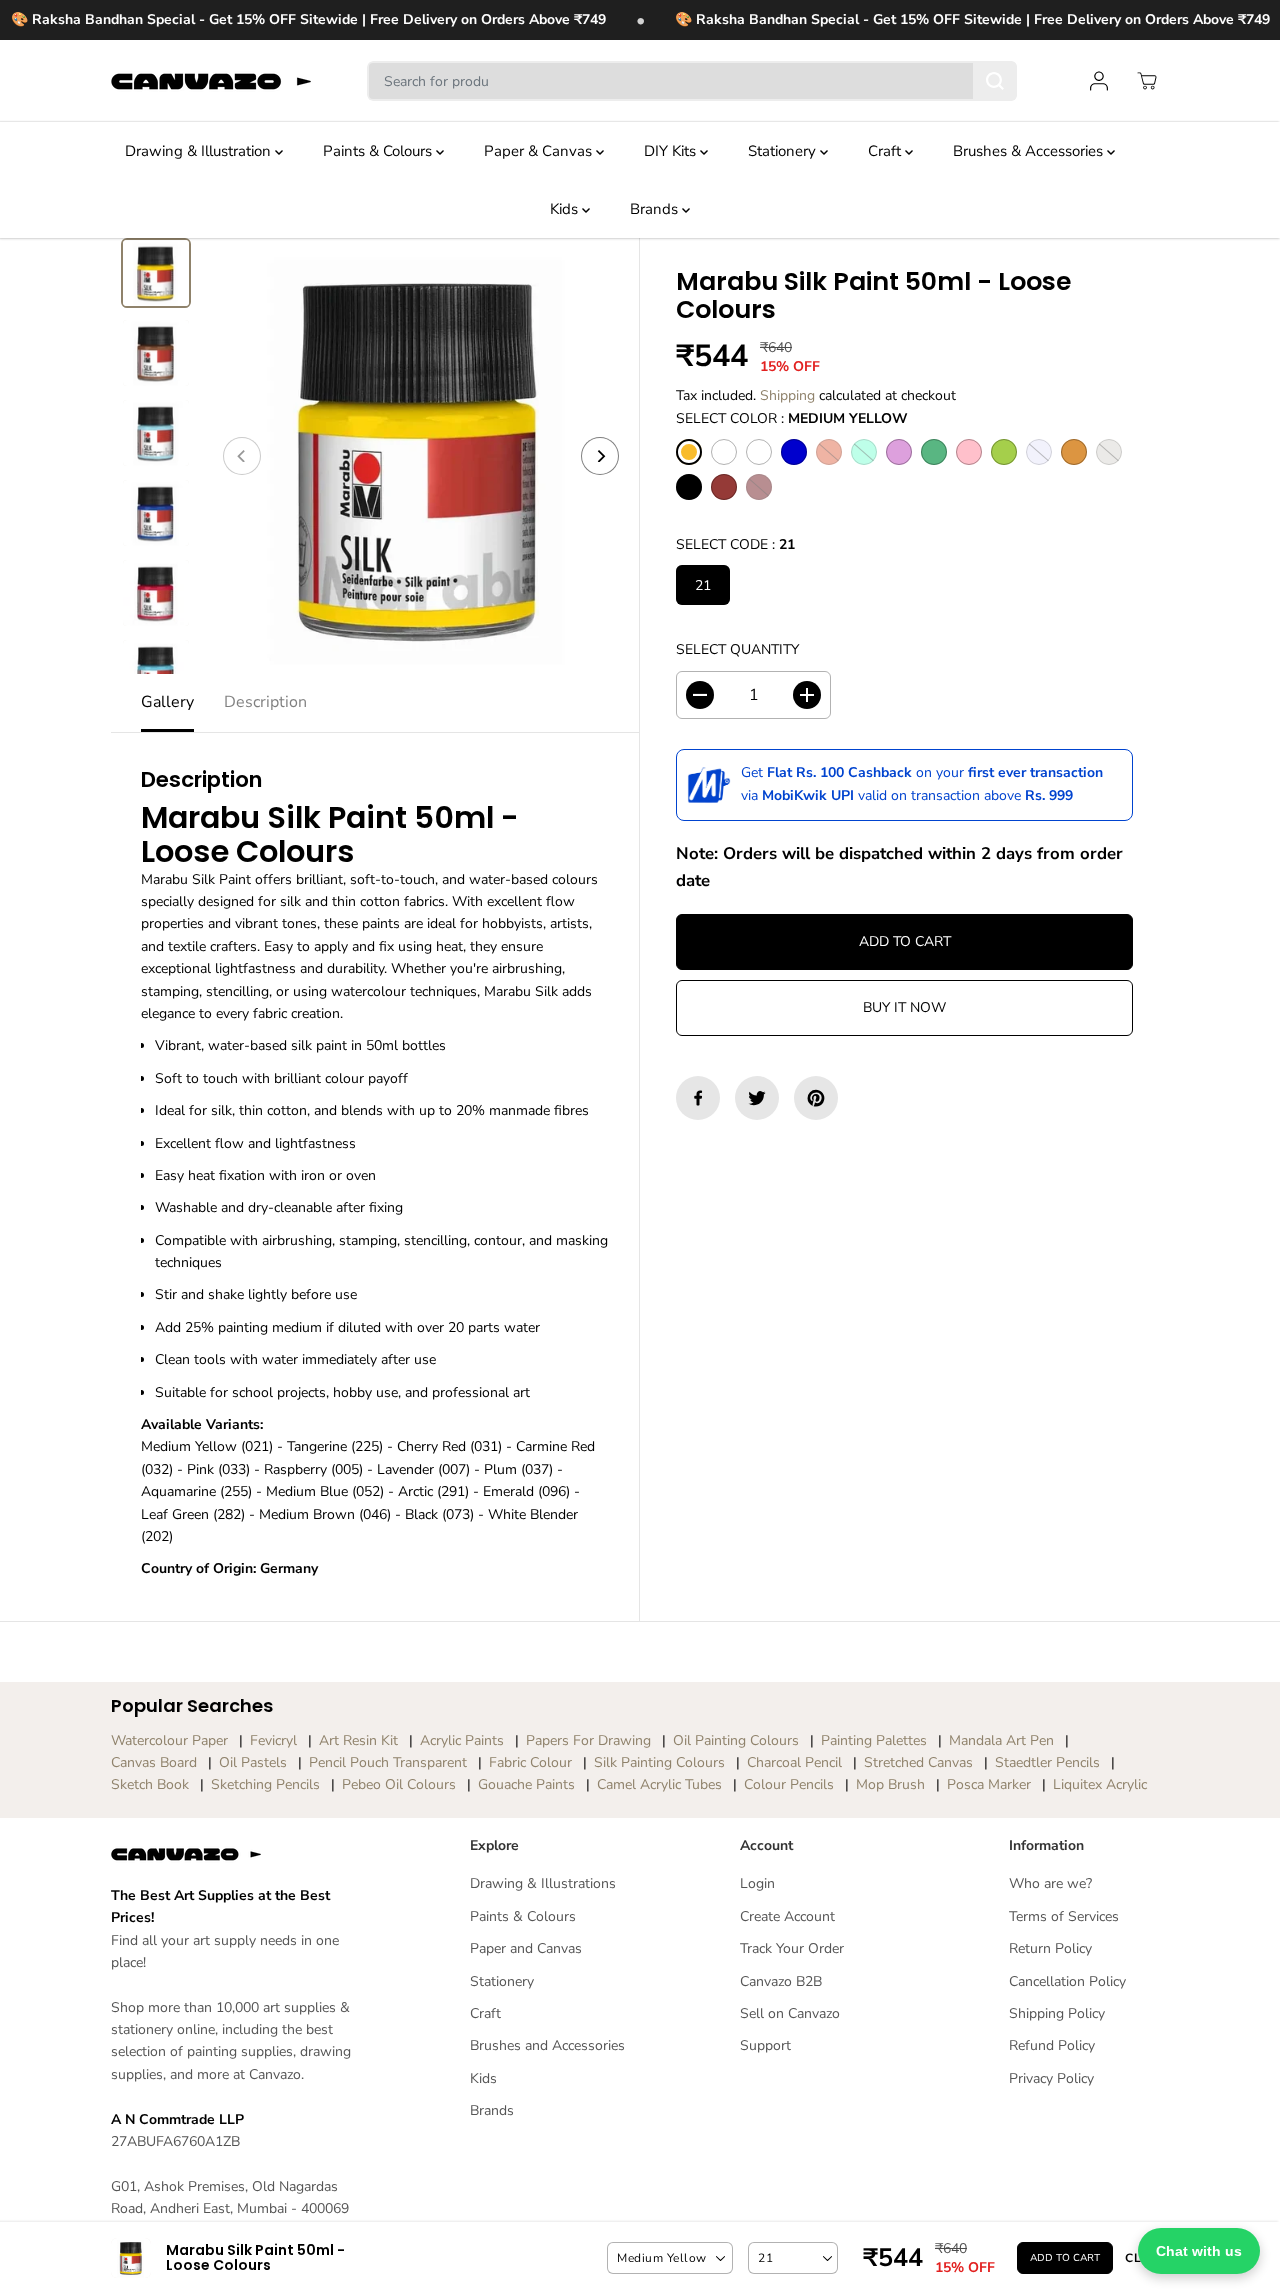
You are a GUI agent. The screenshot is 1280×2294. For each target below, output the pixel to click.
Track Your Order (792, 1948)
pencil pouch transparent (388, 1762)
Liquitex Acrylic (1100, 1784)
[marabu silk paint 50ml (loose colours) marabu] (421, 456)
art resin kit (358, 1740)
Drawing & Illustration (200, 151)
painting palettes (874, 1740)
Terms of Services (1064, 1916)
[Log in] (1099, 81)
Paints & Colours (379, 151)
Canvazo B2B (781, 1981)
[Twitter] (757, 1098)
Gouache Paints (526, 1784)
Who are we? (1050, 1883)
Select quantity (737, 649)
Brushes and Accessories (547, 2045)
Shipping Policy (1057, 2013)
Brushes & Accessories (1030, 151)
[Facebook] (698, 1098)
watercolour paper (169, 1740)
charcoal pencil (794, 1762)
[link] (236, 1854)
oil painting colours (736, 1740)
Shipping (787, 395)
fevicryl (273, 1740)
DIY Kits (672, 151)
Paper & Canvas (540, 151)
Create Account (787, 1916)
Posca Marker (989, 1784)
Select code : (735, 544)
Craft (886, 151)
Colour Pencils (789, 1784)
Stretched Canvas (918, 1762)
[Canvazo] (211, 81)
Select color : (792, 418)
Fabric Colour (530, 1762)
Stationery (784, 151)
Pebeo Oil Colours (399, 1784)
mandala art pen (1001, 1740)
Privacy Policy (1051, 2078)
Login (757, 1883)
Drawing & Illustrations (543, 1883)
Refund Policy (1052, 2045)
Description (265, 702)
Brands (656, 209)
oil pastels (253, 1762)
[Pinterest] (816, 1098)
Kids (566, 209)
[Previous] (242, 456)
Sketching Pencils (265, 1784)
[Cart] (1147, 81)
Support (765, 2045)
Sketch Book (150, 1784)
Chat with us (1199, 2251)
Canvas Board (154, 1762)
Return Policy (1050, 1948)
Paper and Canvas (526, 1948)
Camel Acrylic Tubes (659, 1784)
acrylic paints (462, 1740)
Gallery (167, 702)
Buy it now (904, 1007)
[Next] (600, 456)
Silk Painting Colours (659, 1762)
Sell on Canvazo (790, 2013)
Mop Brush (890, 1784)
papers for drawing (588, 1740)
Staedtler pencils (1047, 1762)
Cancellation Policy (1067, 1981)
